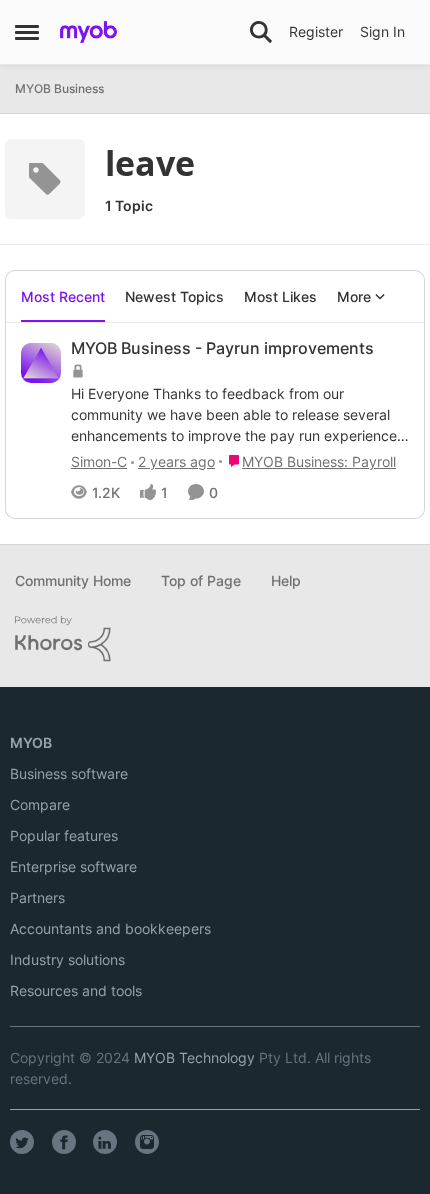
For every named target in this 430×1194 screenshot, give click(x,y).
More (354, 296)
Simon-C (99, 461)
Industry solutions (67, 959)
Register (316, 31)
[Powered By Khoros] (215, 639)
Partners (37, 897)
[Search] (261, 32)
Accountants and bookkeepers (110, 928)
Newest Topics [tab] (174, 296)
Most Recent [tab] (63, 296)
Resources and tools (76, 990)
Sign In (382, 31)
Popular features (64, 835)
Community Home (73, 580)
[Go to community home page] (88, 32)
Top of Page (201, 580)
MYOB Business (59, 88)
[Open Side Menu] (27, 32)
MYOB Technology (194, 1057)
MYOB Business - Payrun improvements (222, 348)
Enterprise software (73, 866)
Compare (40, 804)
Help (286, 580)
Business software (69, 773)
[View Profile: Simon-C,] (41, 363)
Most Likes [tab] (280, 296)
